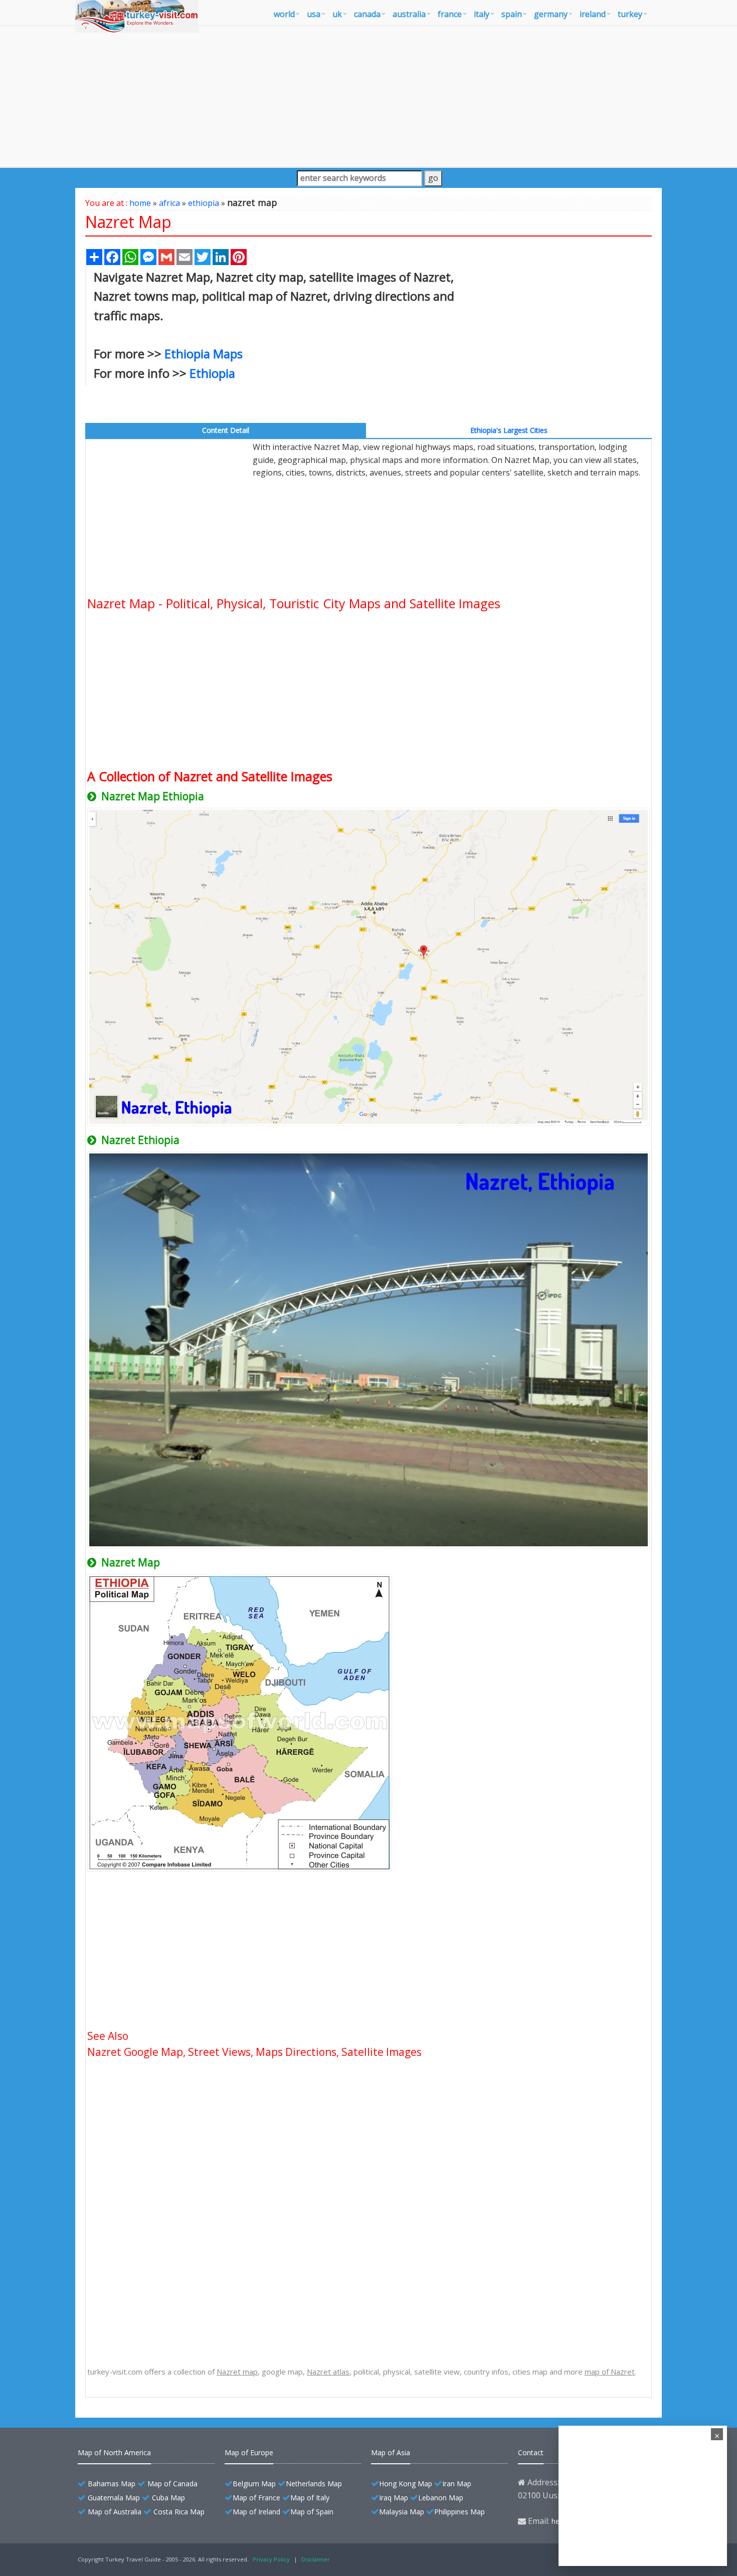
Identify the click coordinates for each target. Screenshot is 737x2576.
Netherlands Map (314, 2484)
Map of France (256, 2498)
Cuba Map (168, 2498)
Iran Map (457, 2484)
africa (169, 203)
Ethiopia (212, 373)
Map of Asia (391, 2452)
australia (409, 14)
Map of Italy (310, 2498)
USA (314, 14)
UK (337, 14)
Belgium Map (254, 2484)
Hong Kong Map (406, 2484)
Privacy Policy (271, 2559)
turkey (630, 14)
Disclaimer (316, 2559)
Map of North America (114, 2452)
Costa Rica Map (179, 2512)
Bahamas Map (112, 2484)
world (284, 14)
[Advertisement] (368, 96)
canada (367, 14)
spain (512, 14)
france (450, 14)
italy (482, 14)
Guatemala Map (114, 2498)
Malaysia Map (402, 2512)
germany (551, 14)
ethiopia (204, 203)
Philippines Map (459, 2512)
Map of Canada (172, 2484)
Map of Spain (312, 2512)
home (140, 203)
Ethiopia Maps (204, 354)
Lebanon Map (441, 2498)
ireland (593, 14)
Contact (531, 2452)
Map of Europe (249, 2452)
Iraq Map (394, 2498)
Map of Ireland (256, 2512)
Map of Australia (115, 2512)
